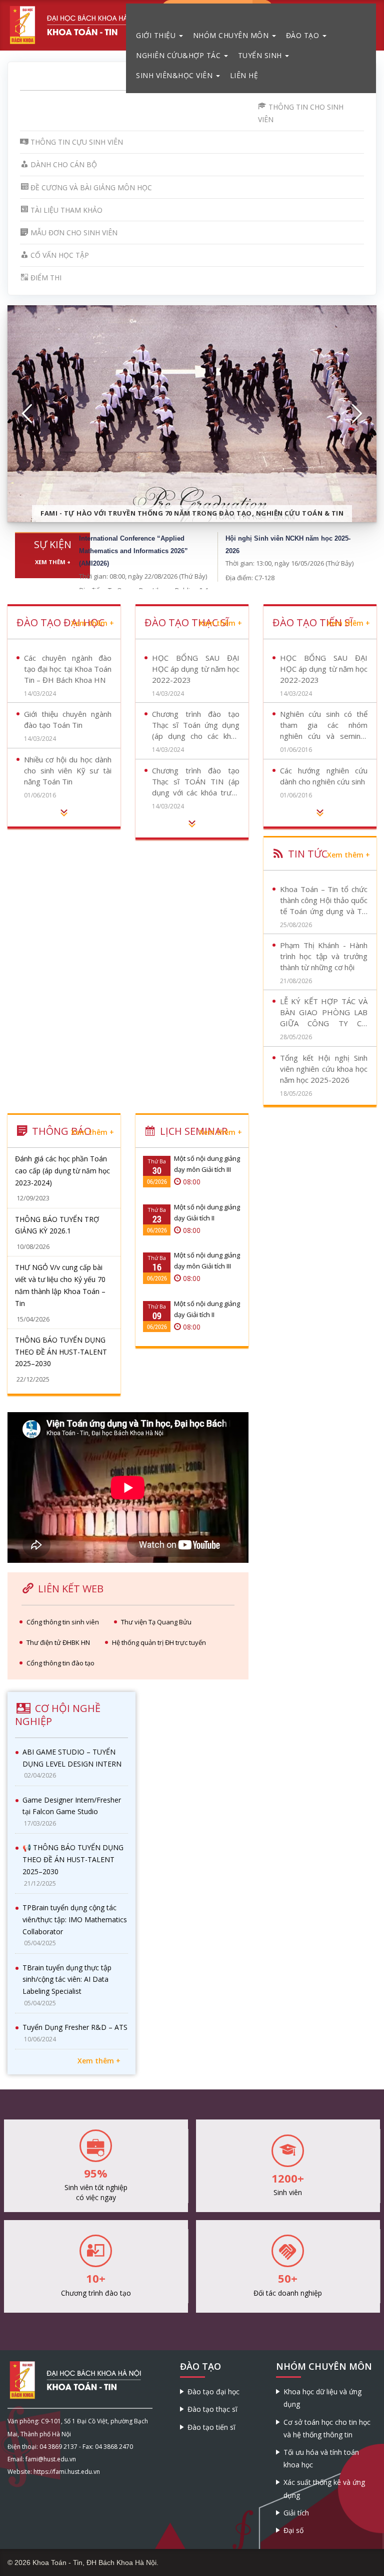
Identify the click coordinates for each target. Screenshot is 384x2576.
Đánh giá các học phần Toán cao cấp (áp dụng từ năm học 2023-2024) (62, 1171)
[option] (192, 414)
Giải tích (296, 2513)
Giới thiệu (157, 35)
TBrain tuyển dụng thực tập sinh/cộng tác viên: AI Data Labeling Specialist (67, 1980)
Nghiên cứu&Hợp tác (179, 55)
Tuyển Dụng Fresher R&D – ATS (75, 2027)
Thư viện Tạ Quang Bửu (156, 1622)
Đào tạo (304, 35)
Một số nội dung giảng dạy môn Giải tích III (207, 1164)
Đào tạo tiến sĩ (211, 2427)
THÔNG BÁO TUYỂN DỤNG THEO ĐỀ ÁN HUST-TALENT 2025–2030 (61, 1352)
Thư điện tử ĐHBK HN (58, 1642)
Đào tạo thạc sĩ (212, 2409)
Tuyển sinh (261, 55)
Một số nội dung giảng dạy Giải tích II (207, 1212)
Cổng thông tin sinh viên (63, 1622)
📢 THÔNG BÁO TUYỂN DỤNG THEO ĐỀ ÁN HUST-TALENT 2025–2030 (73, 1859)
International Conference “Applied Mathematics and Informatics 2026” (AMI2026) (133, 551)
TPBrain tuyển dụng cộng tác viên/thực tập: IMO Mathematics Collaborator (75, 1919)
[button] (27, 414)
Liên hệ (244, 75)
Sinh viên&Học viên (175, 75)
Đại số (293, 2530)
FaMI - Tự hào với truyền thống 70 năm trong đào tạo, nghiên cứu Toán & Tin (192, 513)
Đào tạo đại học (213, 2392)
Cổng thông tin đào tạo (60, 1663)
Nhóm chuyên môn (232, 35)
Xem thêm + (53, 562)
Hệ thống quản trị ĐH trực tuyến (159, 1642)
